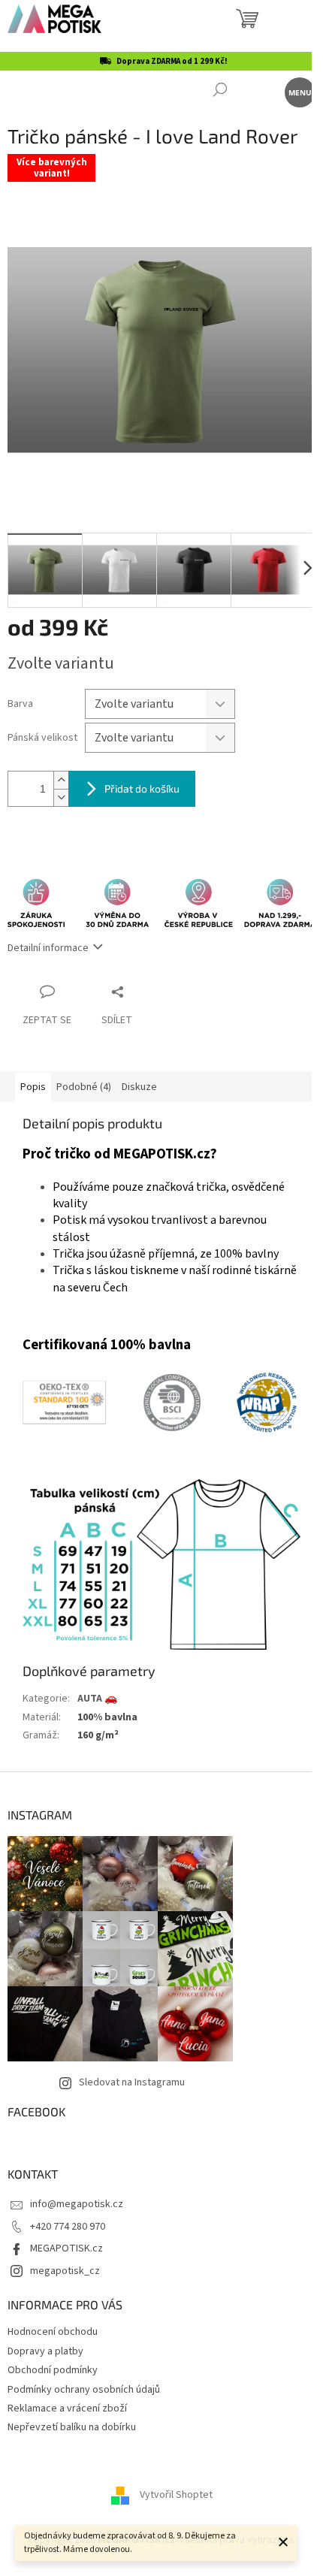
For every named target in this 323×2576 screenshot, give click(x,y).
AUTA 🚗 (97, 1699)
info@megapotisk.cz (77, 2204)
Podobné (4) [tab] (84, 1087)
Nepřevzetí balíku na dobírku (72, 2427)
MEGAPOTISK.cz (66, 2248)
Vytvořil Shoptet (176, 2495)
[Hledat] (220, 91)
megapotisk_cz (65, 2271)
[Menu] (299, 91)
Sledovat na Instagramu (132, 2082)
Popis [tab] (33, 1087)
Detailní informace (48, 948)
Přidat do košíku (142, 788)
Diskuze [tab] (139, 1087)
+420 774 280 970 (68, 2227)
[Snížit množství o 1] (61, 797)
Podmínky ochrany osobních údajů (84, 2390)
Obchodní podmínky (53, 2370)
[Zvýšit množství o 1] (61, 780)
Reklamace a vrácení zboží (67, 2408)
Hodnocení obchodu (53, 2332)
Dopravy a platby (45, 2351)
